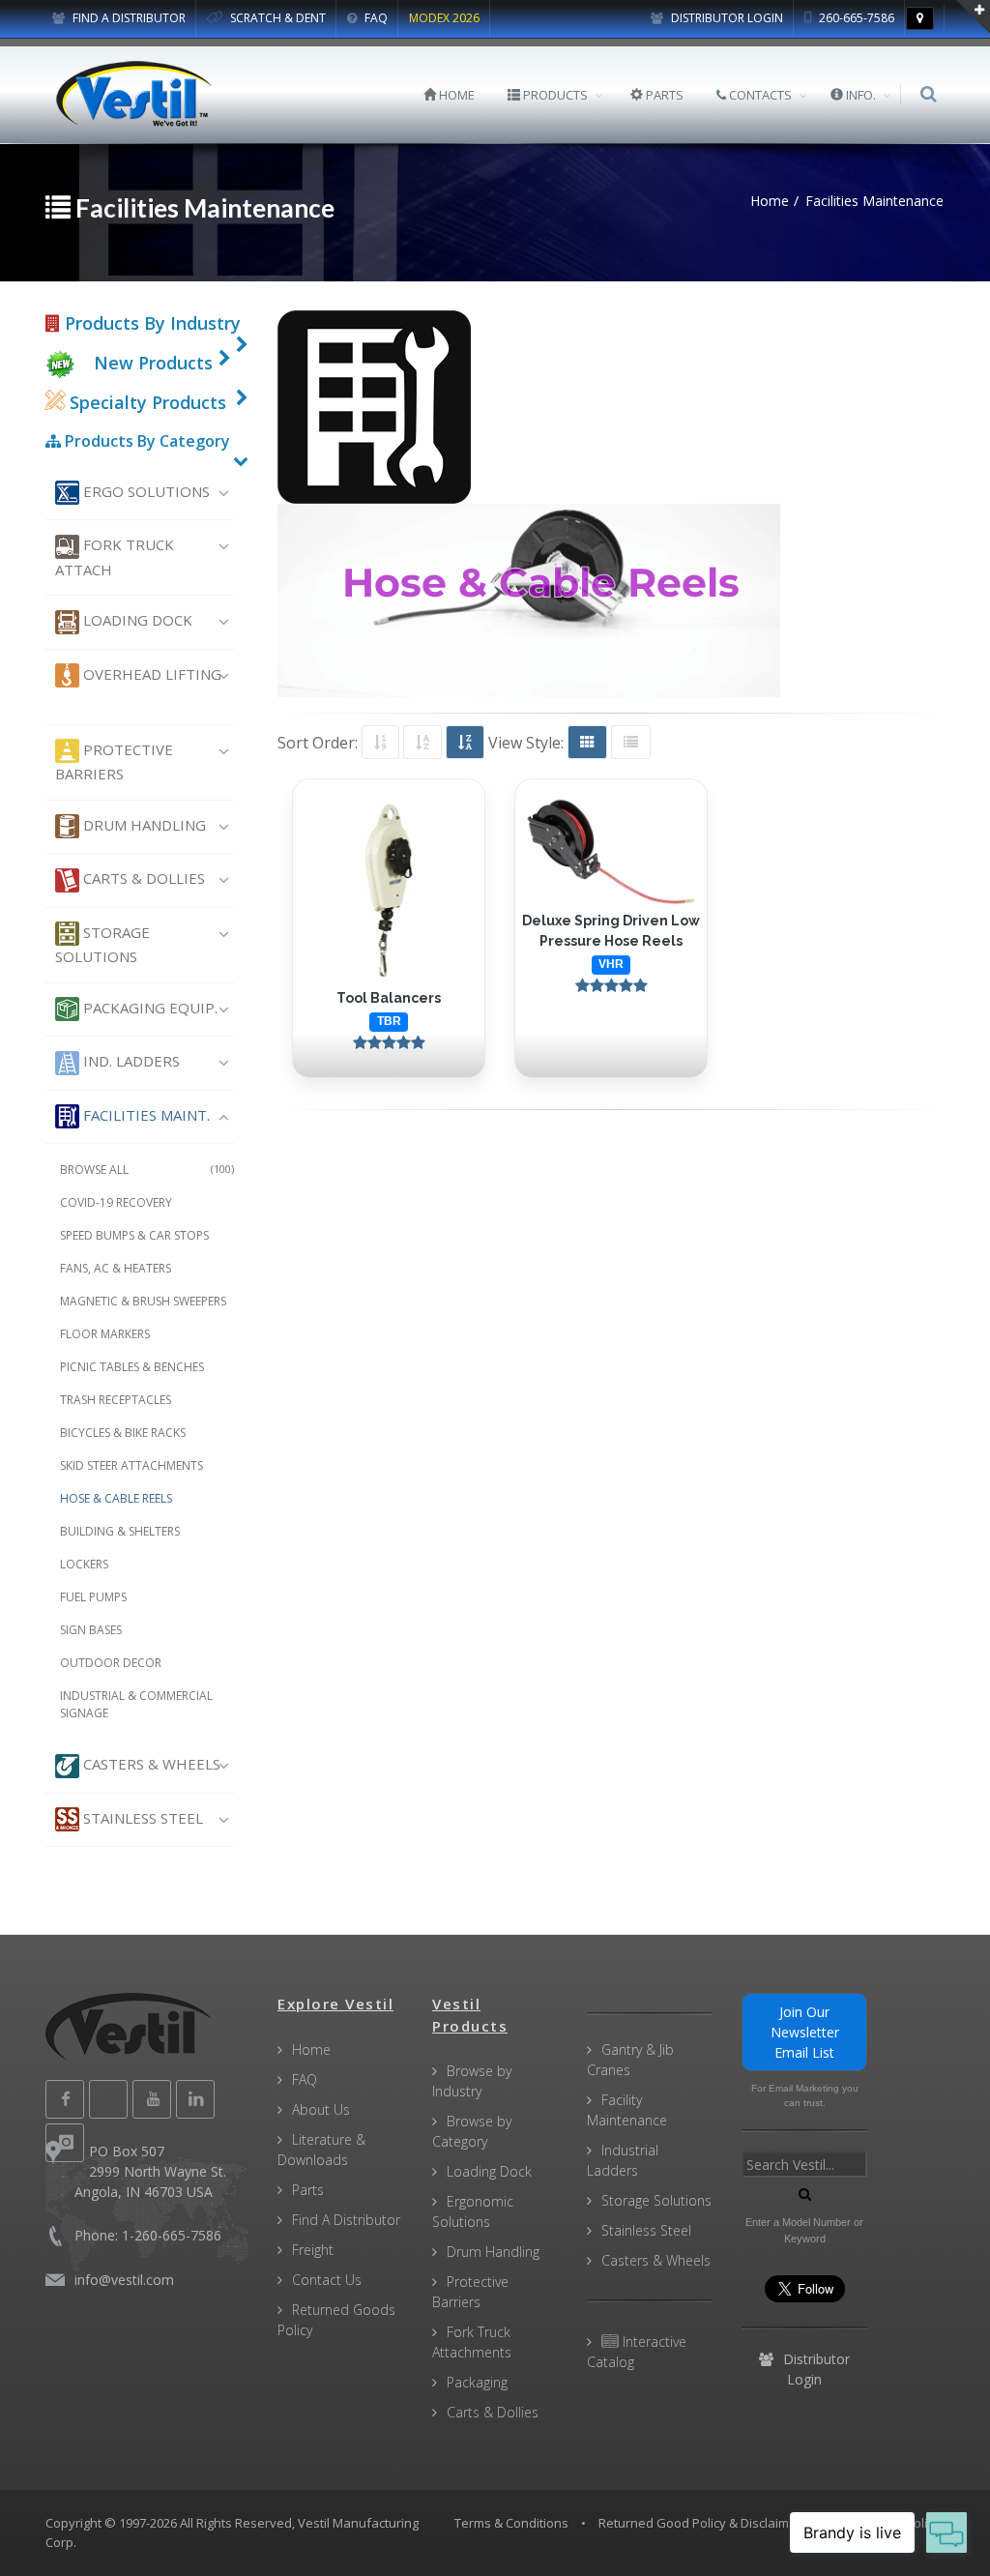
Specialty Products (146, 402)
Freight (313, 2250)
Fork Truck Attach (115, 556)
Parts (308, 2190)
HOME (455, 95)
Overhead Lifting (150, 674)
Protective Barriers (114, 761)
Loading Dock (136, 620)
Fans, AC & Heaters (116, 1268)
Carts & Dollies (142, 878)
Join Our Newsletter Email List (805, 2032)
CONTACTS (759, 95)
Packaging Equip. (148, 1008)
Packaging (477, 2382)
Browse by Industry (472, 2081)
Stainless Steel (141, 1818)
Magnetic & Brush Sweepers (143, 1301)
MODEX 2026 (444, 18)
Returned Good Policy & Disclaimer (700, 2523)
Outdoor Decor (111, 1663)
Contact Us (327, 2280)
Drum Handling (143, 825)
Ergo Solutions (145, 491)
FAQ (375, 18)
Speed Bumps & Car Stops (134, 1235)
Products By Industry (150, 323)
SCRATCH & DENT (277, 18)
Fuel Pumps (93, 1597)
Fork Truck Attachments (472, 2342)
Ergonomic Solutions (473, 2211)
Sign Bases (91, 1630)
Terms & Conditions (511, 2523)
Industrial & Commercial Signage (136, 1704)
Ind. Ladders (130, 1061)
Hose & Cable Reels (116, 1498)
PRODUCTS (554, 95)
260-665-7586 (855, 18)
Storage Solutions (102, 944)
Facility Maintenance (627, 2110)
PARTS (663, 95)
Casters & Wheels (150, 1764)
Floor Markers (105, 1334)
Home (311, 2049)
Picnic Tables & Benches (132, 1367)
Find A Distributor (346, 2220)
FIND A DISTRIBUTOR (128, 18)
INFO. (859, 95)
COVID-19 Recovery (116, 1202)
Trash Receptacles (116, 1400)
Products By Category (146, 441)
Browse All (147, 1170)
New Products (153, 363)
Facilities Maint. (145, 1115)
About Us (321, 2109)
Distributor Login (726, 18)
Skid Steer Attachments (131, 1465)
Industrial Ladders (623, 2160)
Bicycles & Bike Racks (123, 1433)
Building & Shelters (120, 1531)
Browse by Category (472, 2131)
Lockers (84, 1564)
